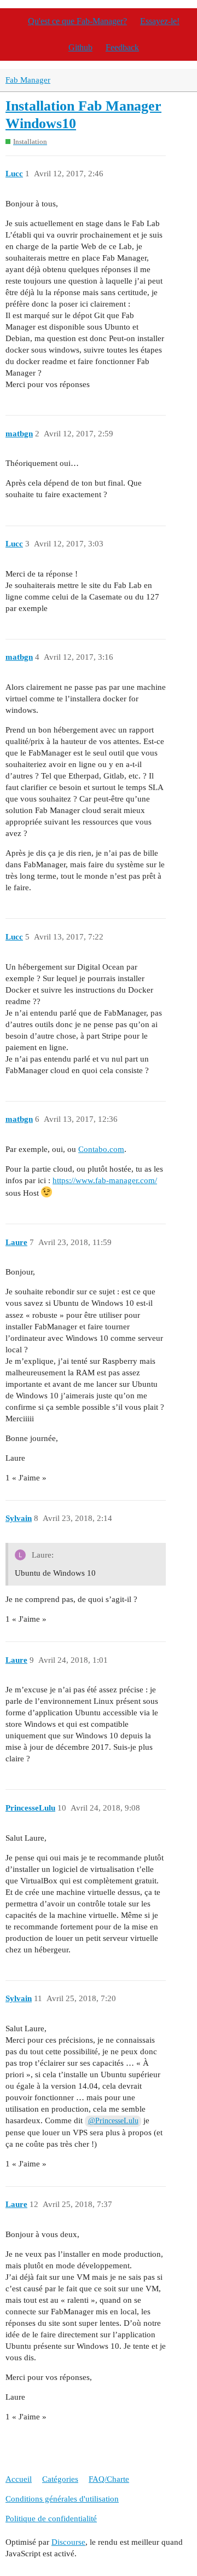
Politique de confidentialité (51, 2519)
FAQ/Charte (109, 2479)
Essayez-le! (160, 21)
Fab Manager (28, 80)
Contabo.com (101, 1149)
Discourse (68, 2542)
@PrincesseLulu (113, 2121)
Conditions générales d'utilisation (62, 2499)
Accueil (19, 2479)
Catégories (60, 2479)
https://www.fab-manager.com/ (105, 1180)
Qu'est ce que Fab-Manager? (77, 21)
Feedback (122, 47)
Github (80, 47)
